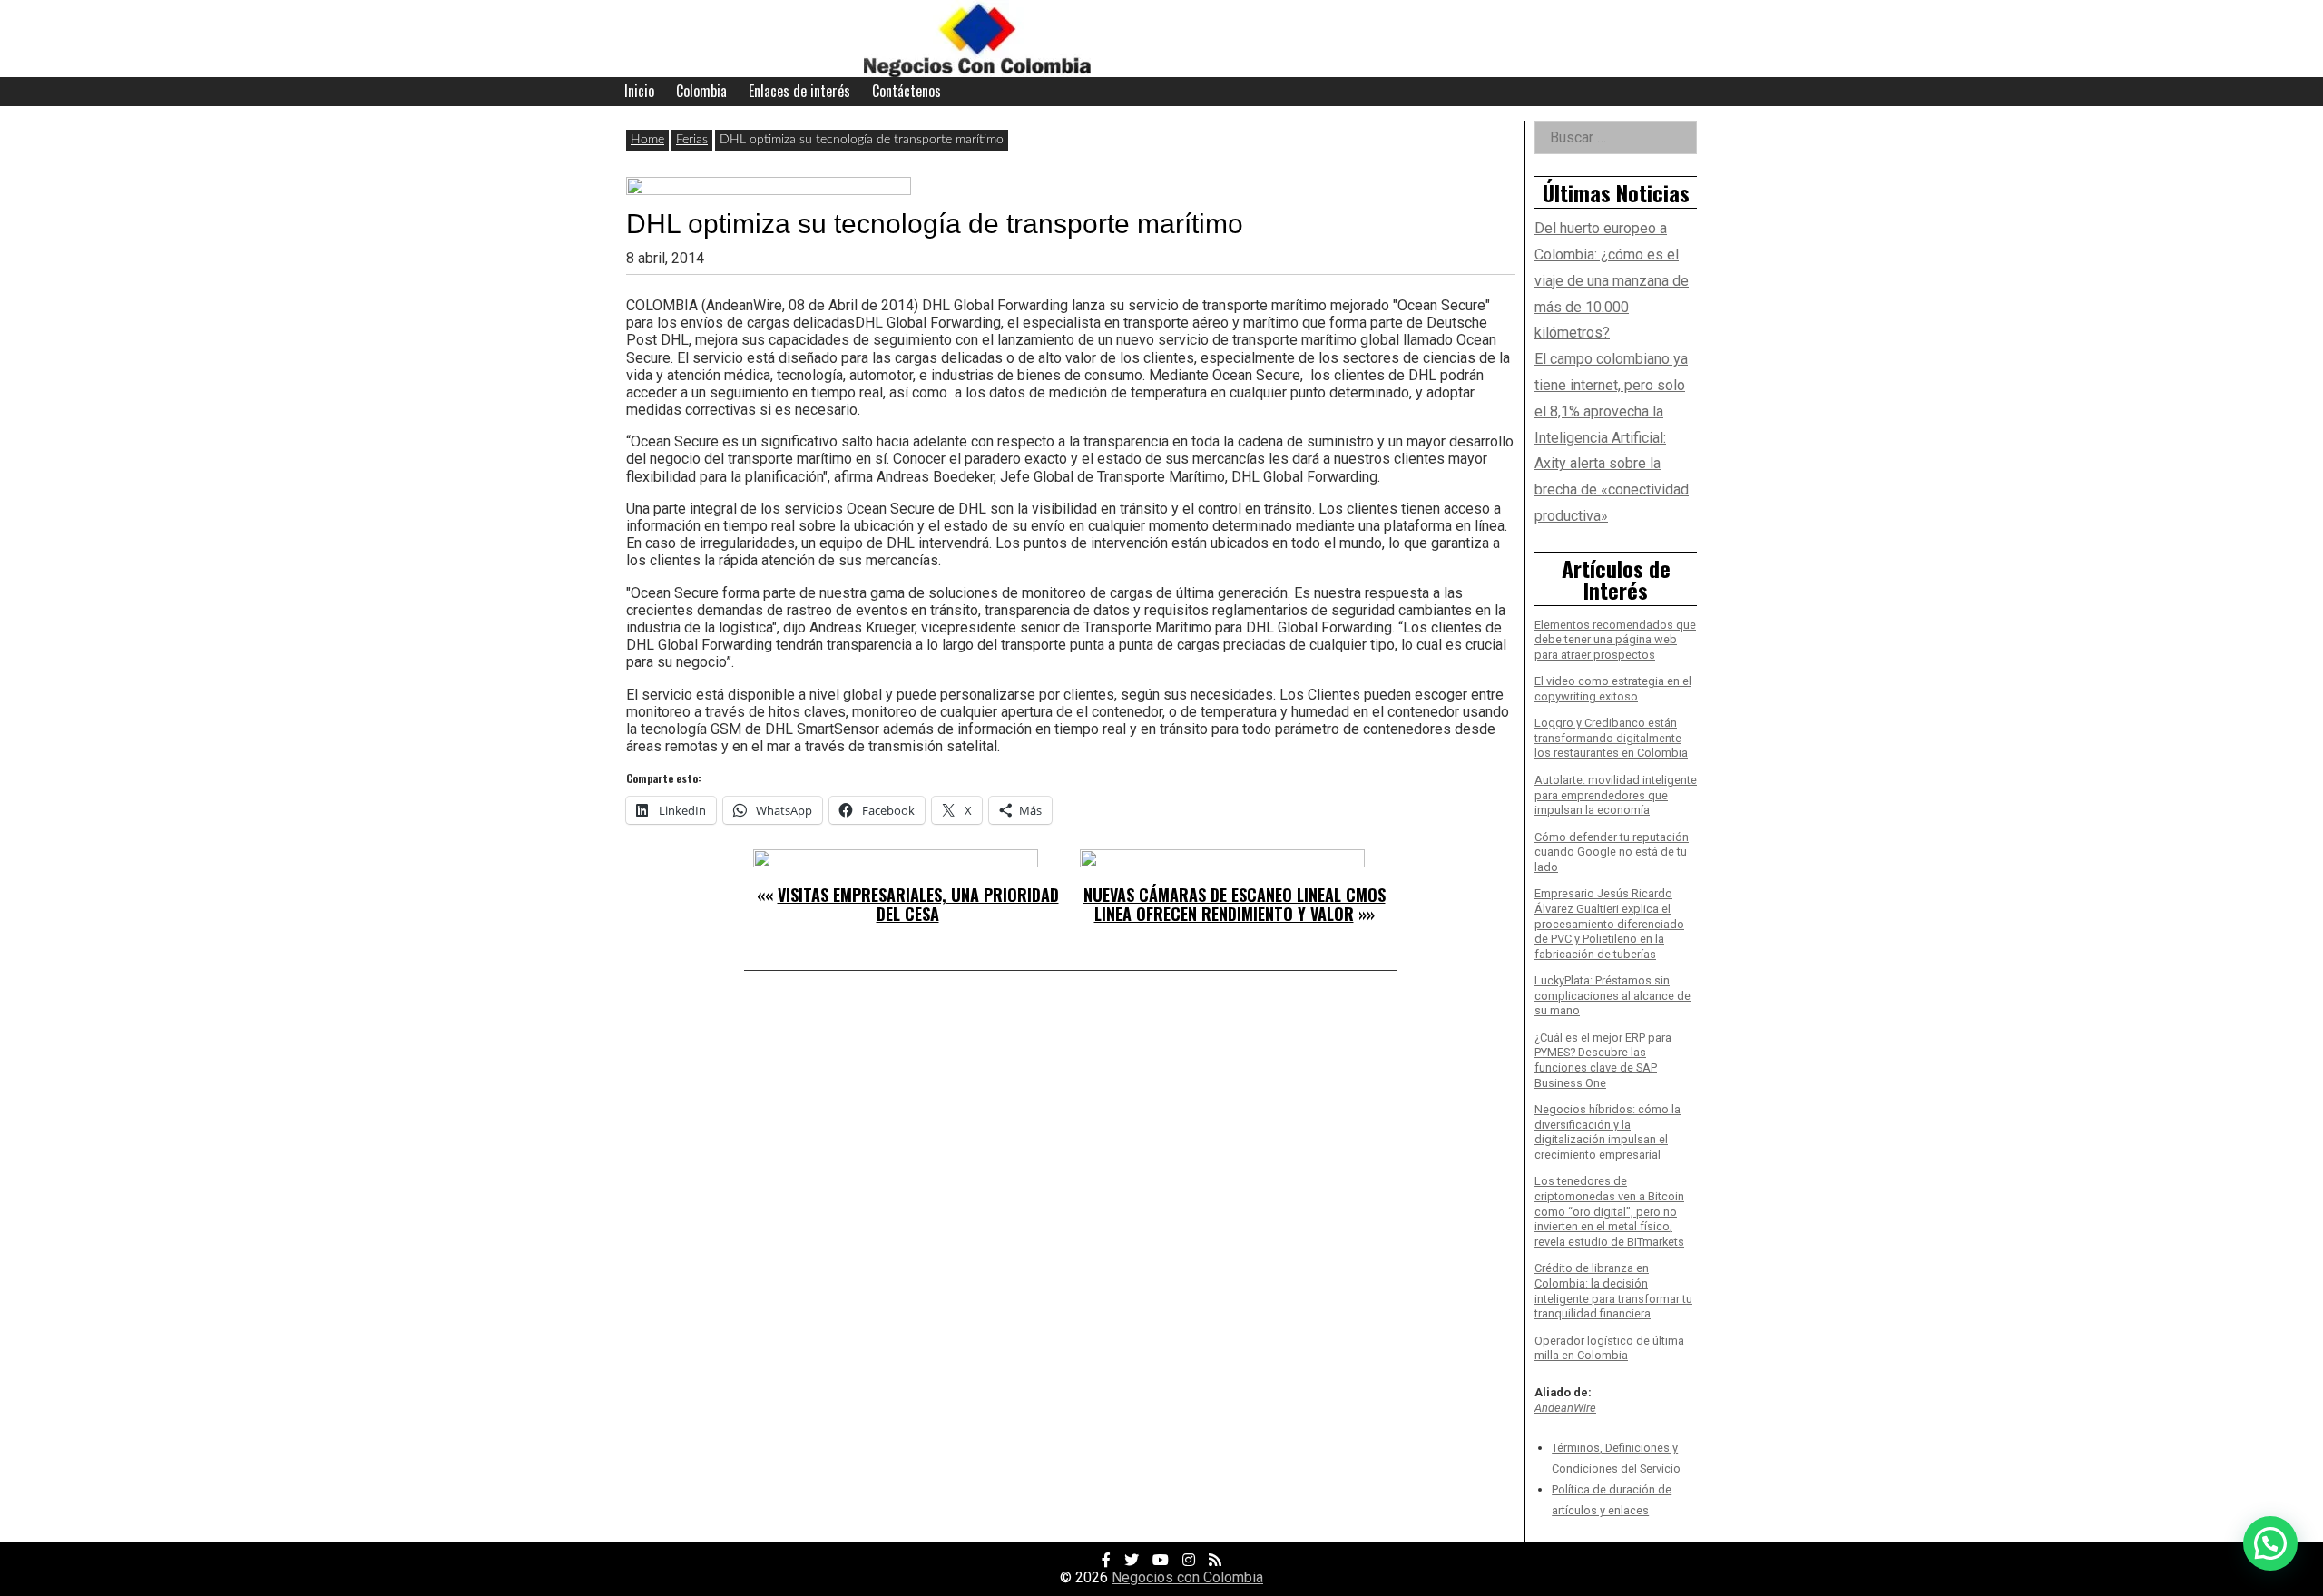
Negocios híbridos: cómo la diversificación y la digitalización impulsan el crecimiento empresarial (1607, 1132)
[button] (2270, 1543)
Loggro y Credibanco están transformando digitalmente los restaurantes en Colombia (1611, 738)
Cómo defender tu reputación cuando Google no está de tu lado (1612, 852)
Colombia (701, 91)
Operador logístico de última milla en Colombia (1609, 1348)
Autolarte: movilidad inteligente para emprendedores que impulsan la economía (1616, 795)
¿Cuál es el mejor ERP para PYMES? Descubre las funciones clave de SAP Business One (1603, 1060)
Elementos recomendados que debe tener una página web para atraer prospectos (1615, 640)
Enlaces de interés (799, 91)
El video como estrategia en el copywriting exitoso (1613, 689)
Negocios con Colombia (1187, 1577)
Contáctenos (907, 91)
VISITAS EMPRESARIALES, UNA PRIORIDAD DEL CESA (918, 905)
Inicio (639, 91)
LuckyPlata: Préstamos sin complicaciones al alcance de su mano (1612, 995)
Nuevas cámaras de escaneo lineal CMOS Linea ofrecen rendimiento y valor (1235, 905)
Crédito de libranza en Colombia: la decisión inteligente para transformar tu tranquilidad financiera (1613, 1291)
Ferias (692, 140)
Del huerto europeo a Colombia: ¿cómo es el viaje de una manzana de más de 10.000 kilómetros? (1612, 280)
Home (647, 140)
